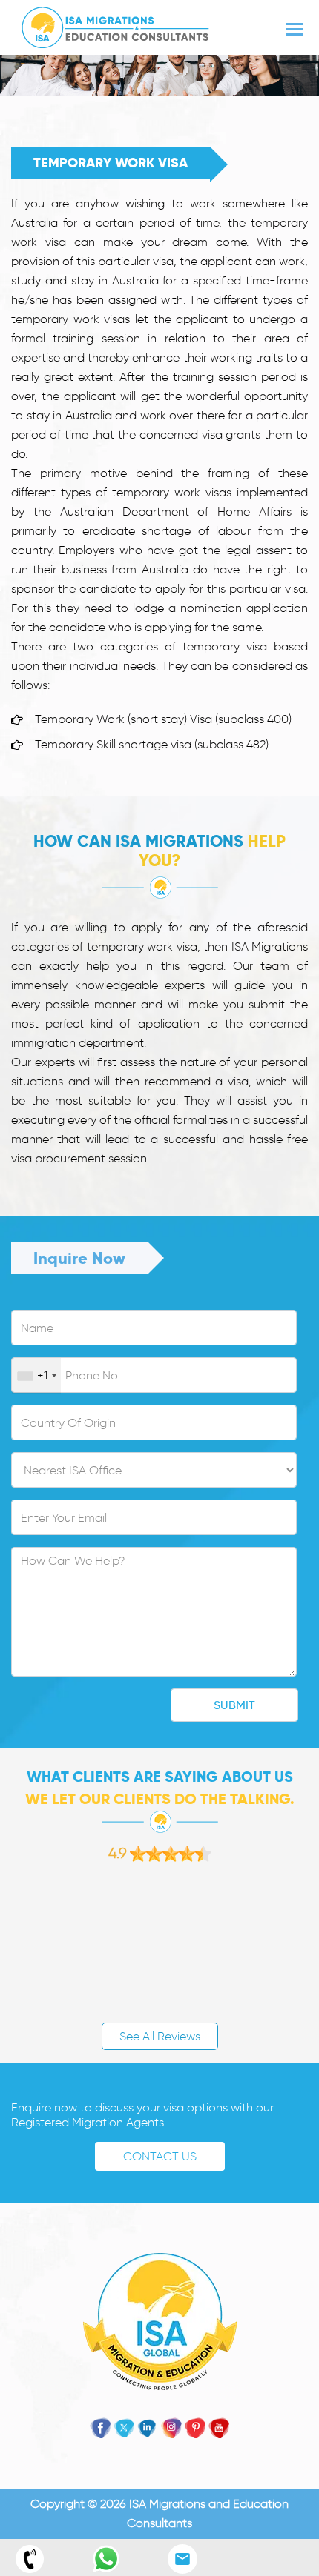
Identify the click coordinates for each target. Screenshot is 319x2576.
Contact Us (160, 2156)
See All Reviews (160, 2036)
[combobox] (36, 1376)
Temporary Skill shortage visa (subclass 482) (152, 744)
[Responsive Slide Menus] (115, 25)
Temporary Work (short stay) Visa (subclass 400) (163, 719)
